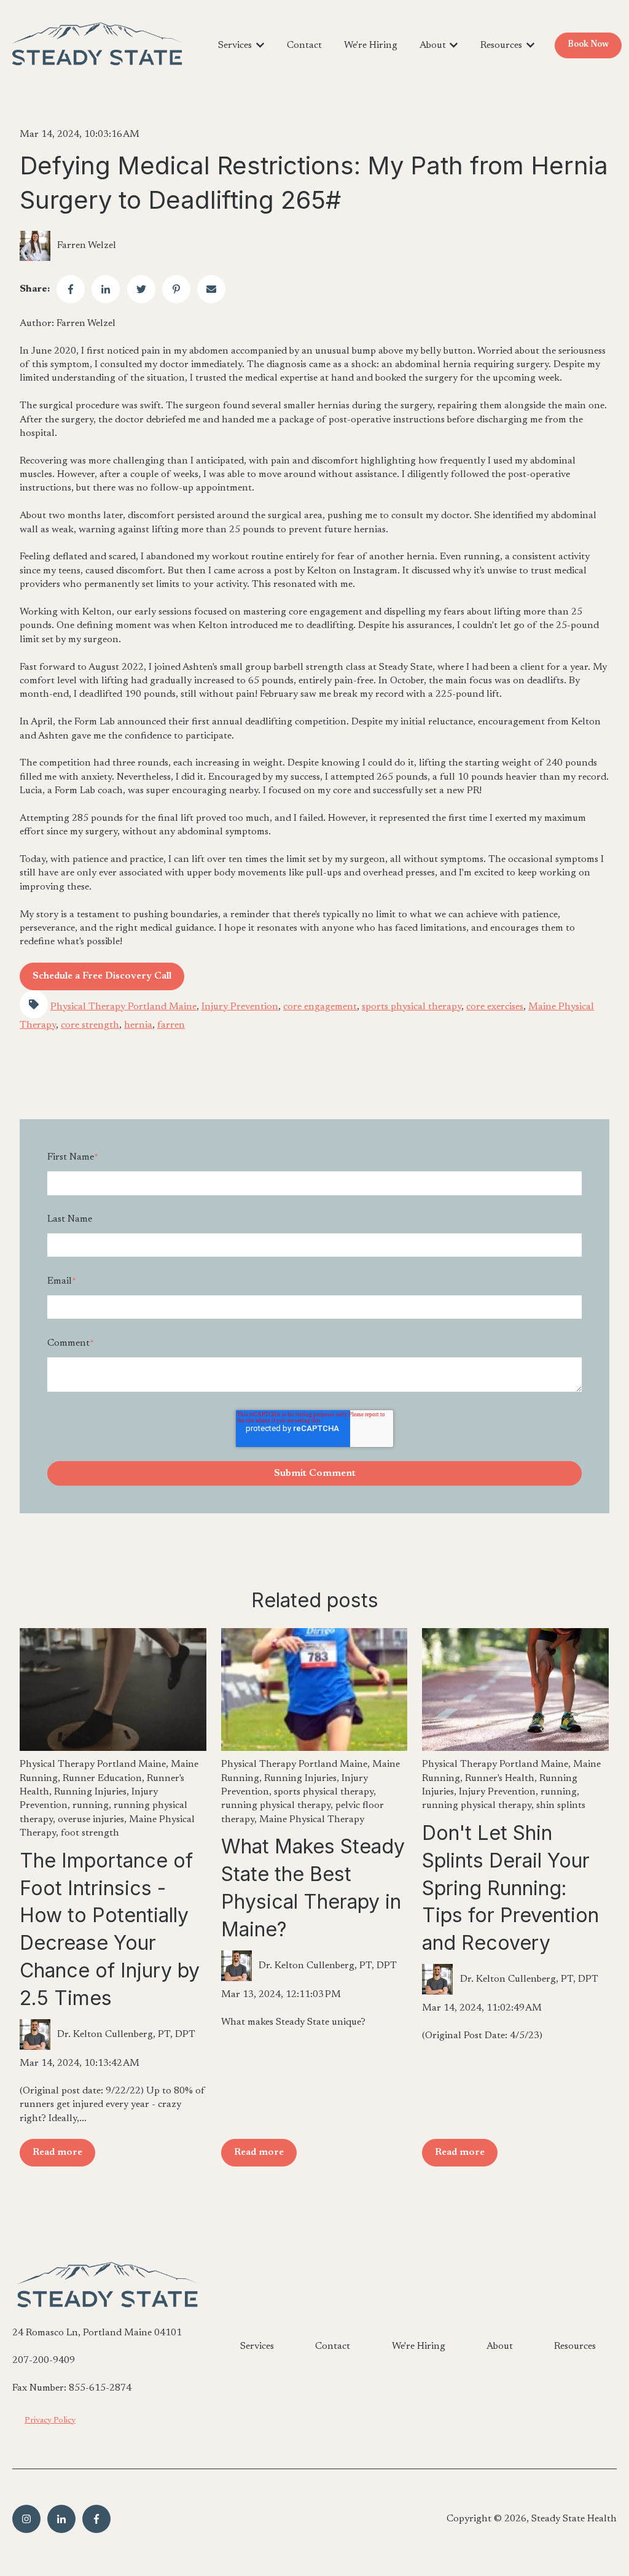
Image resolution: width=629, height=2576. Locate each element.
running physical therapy (276, 1806)
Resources (501, 45)
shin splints (561, 1806)
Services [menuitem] (257, 2346)
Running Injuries (90, 1792)
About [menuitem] (500, 2346)
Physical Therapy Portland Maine (123, 1007)
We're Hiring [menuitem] (419, 2346)
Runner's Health (500, 1779)
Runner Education (102, 1779)
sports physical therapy (412, 1007)
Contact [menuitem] (333, 2346)
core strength (90, 1025)
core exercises (495, 1007)
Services (235, 45)
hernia (138, 1025)
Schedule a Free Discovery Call (102, 976)
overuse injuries (91, 1820)
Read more (57, 2152)
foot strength (90, 1833)
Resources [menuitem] (575, 2346)
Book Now (588, 45)
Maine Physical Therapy (312, 1820)
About (433, 45)
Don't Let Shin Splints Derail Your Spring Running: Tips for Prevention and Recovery (510, 1888)
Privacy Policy (50, 2421)
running (91, 1806)
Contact (304, 45)
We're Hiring (371, 45)
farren (171, 1025)
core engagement (320, 1007)
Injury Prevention (240, 1007)
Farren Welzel (87, 246)
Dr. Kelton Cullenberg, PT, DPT (126, 2035)
